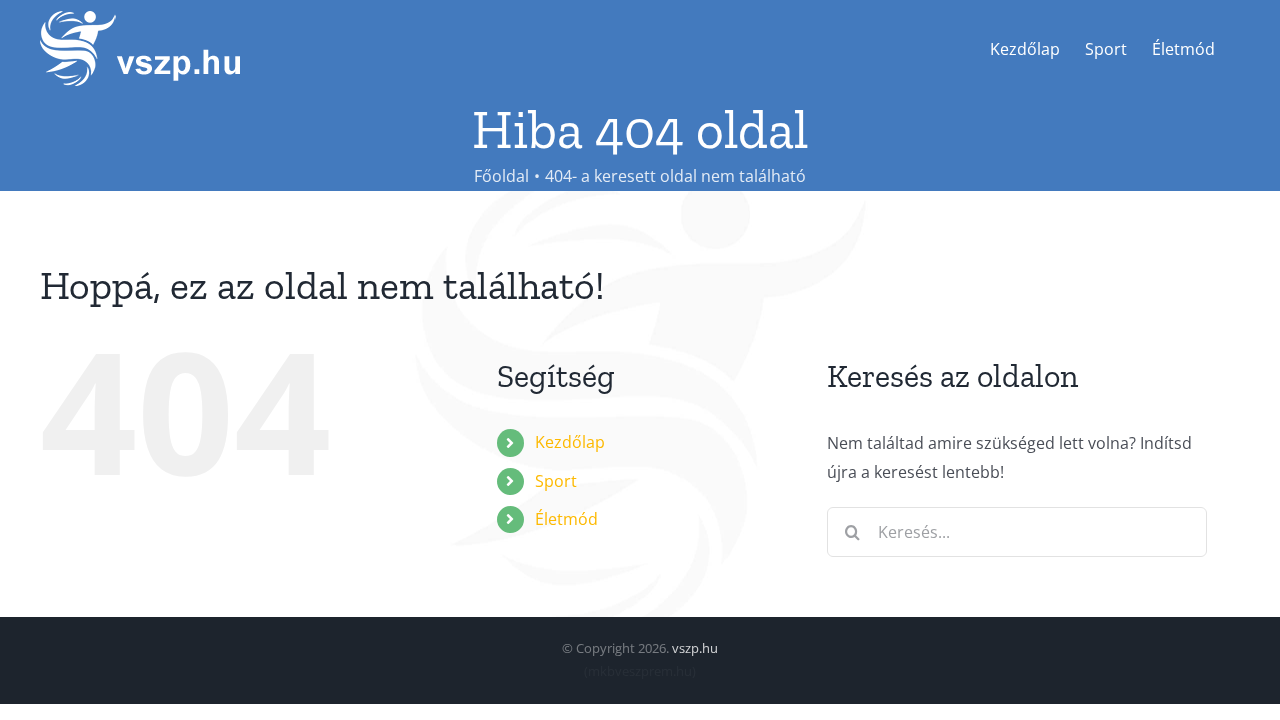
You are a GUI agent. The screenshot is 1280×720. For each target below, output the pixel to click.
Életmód (566, 519)
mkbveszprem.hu (640, 671)
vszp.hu (695, 648)
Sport (556, 481)
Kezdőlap (570, 442)
